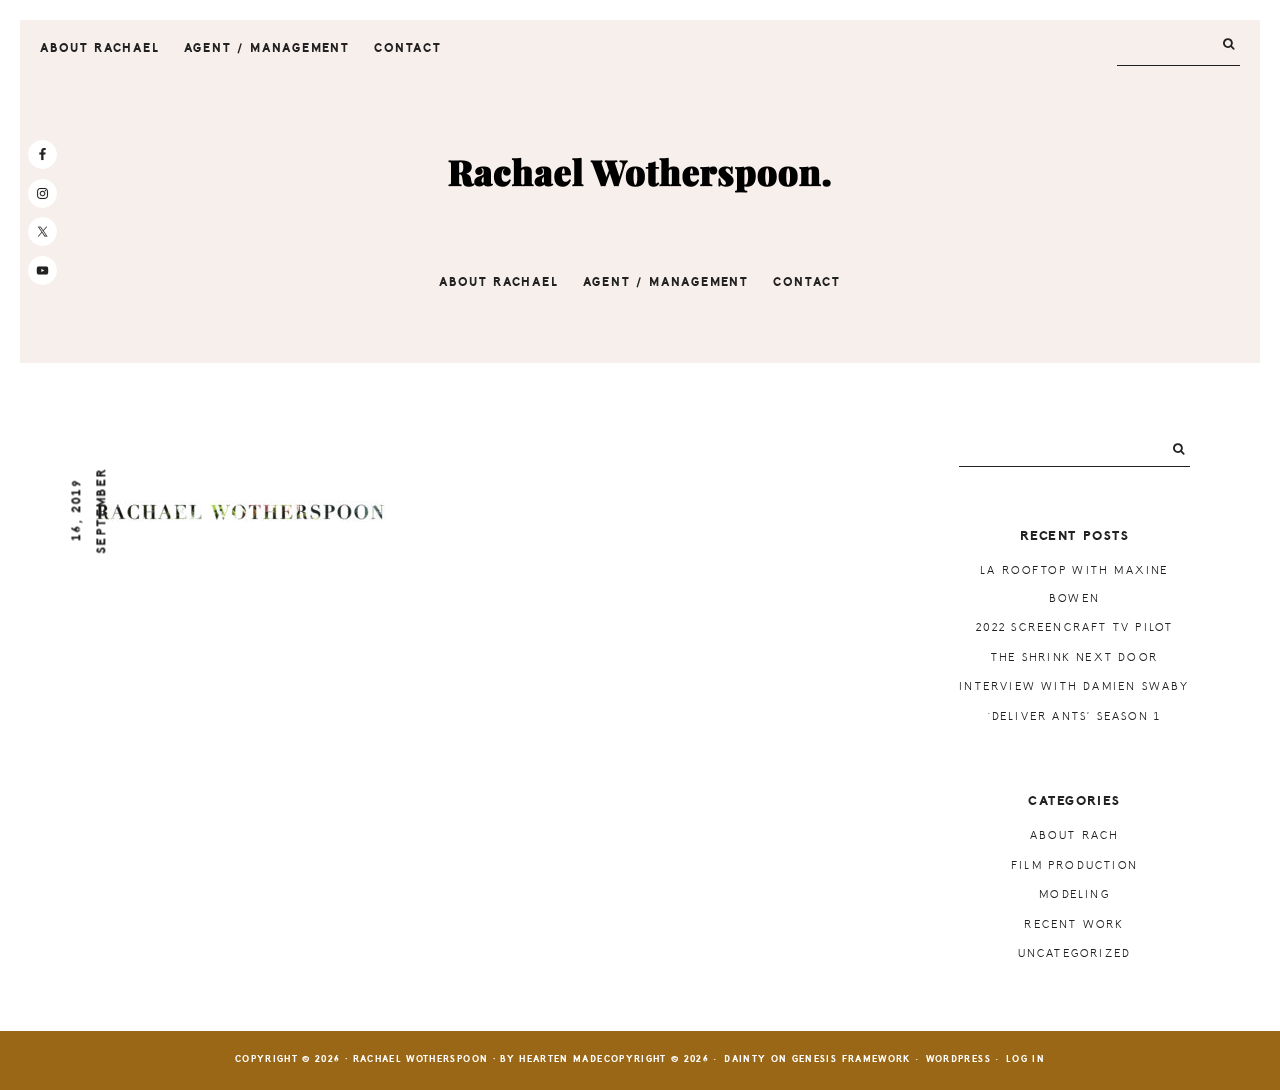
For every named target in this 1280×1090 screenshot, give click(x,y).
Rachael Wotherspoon (640, 174)
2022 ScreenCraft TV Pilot (1075, 627)
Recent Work (1074, 924)
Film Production (1074, 865)
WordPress (958, 1059)
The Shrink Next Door (1074, 657)
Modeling (1074, 894)
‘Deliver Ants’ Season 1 (1075, 716)
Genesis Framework (851, 1059)
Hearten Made (561, 1059)
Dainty (745, 1059)
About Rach (1075, 835)
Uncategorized (1075, 953)
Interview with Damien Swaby (1074, 686)
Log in (1025, 1059)
